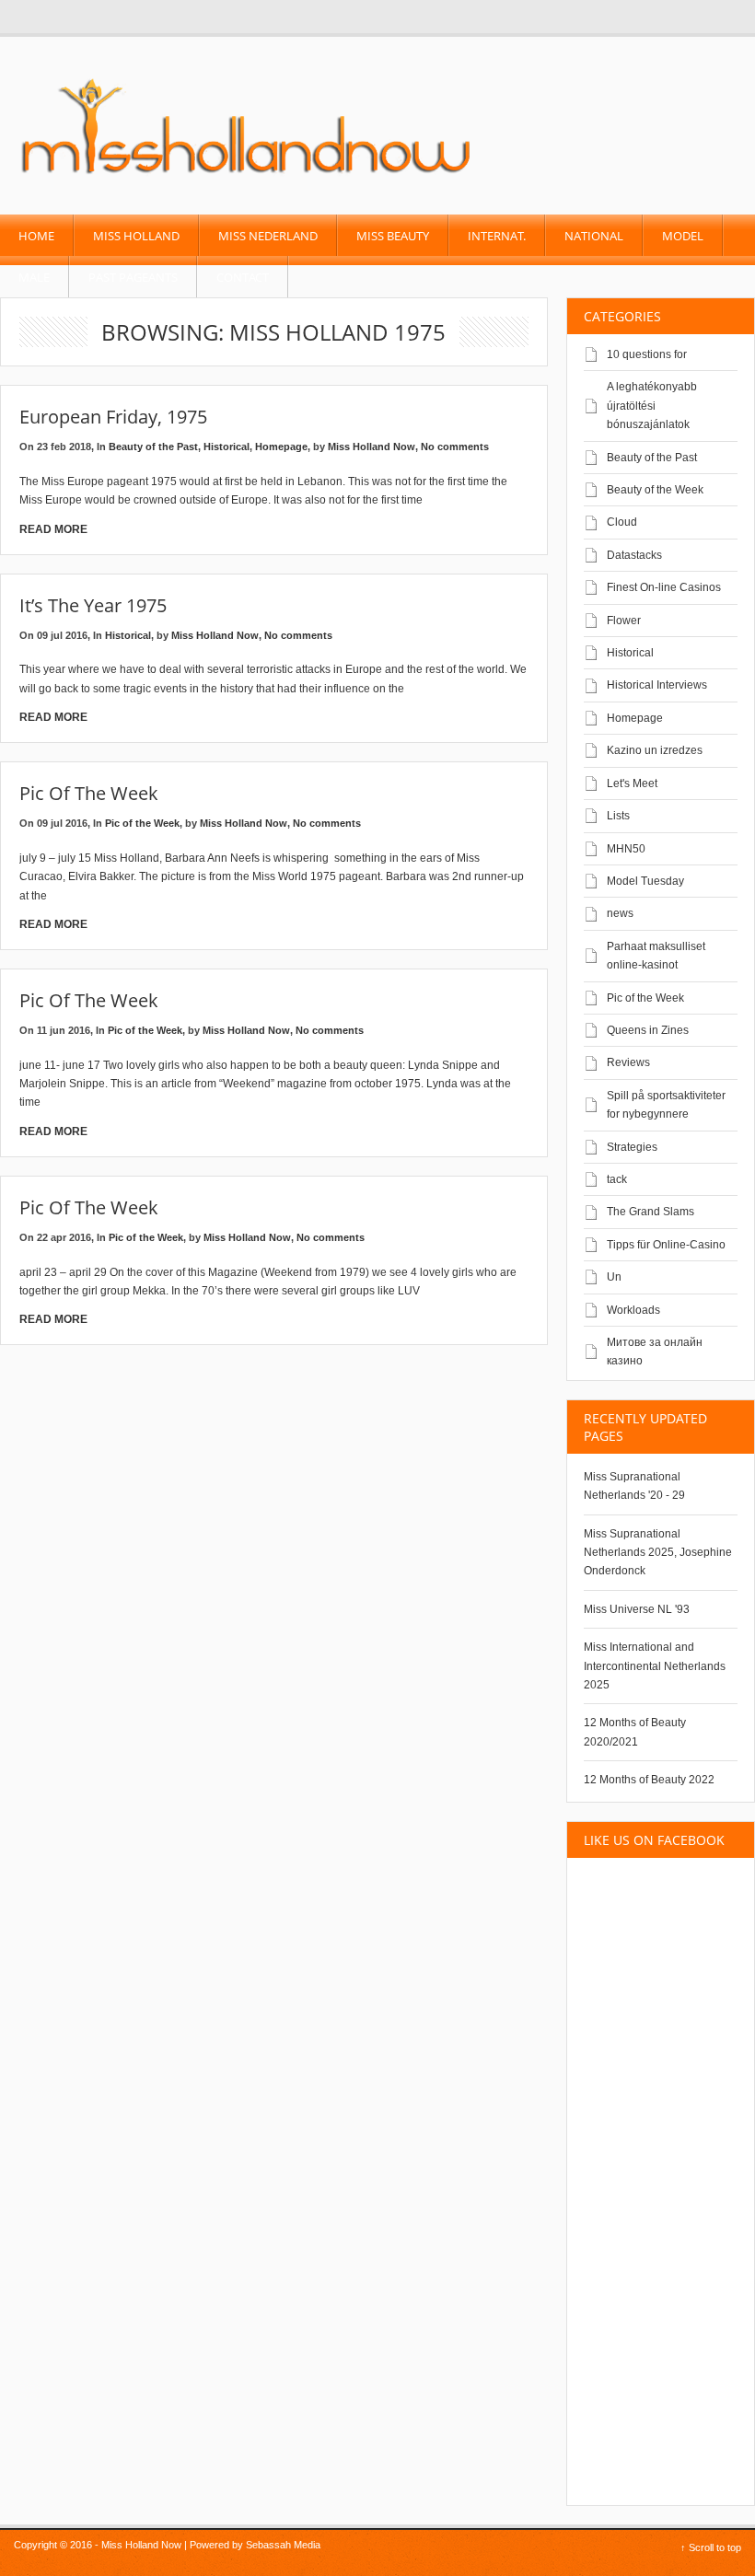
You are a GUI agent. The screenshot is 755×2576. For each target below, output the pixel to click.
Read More (53, 529)
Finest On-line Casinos (664, 587)
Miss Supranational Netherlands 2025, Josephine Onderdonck (658, 1553)
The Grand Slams (650, 1212)
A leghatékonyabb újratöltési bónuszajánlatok (652, 406)
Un (614, 1277)
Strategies (632, 1147)
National (594, 236)
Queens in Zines (648, 1030)
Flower (624, 621)
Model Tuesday (645, 881)
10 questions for (647, 354)
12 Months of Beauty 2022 (649, 1780)
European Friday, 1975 (113, 417)
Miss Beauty (393, 236)
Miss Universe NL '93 (637, 1609)
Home (36, 236)
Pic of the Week (89, 793)
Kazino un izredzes (655, 750)
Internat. (497, 236)
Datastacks (634, 555)
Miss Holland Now (372, 447)
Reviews (628, 1062)
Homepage (281, 447)
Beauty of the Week (655, 490)
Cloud (622, 522)
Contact (243, 277)
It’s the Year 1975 (93, 605)
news (620, 913)
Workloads (633, 1310)
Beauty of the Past (153, 447)
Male (34, 277)
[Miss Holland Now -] (247, 176)
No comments (455, 447)
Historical (226, 447)
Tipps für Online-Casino (666, 1245)
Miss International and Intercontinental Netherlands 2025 (655, 1666)
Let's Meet (632, 783)
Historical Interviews (657, 685)
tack (617, 1179)
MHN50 (626, 849)
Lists (618, 816)
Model (683, 236)
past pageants (133, 277)
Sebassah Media (283, 2545)
